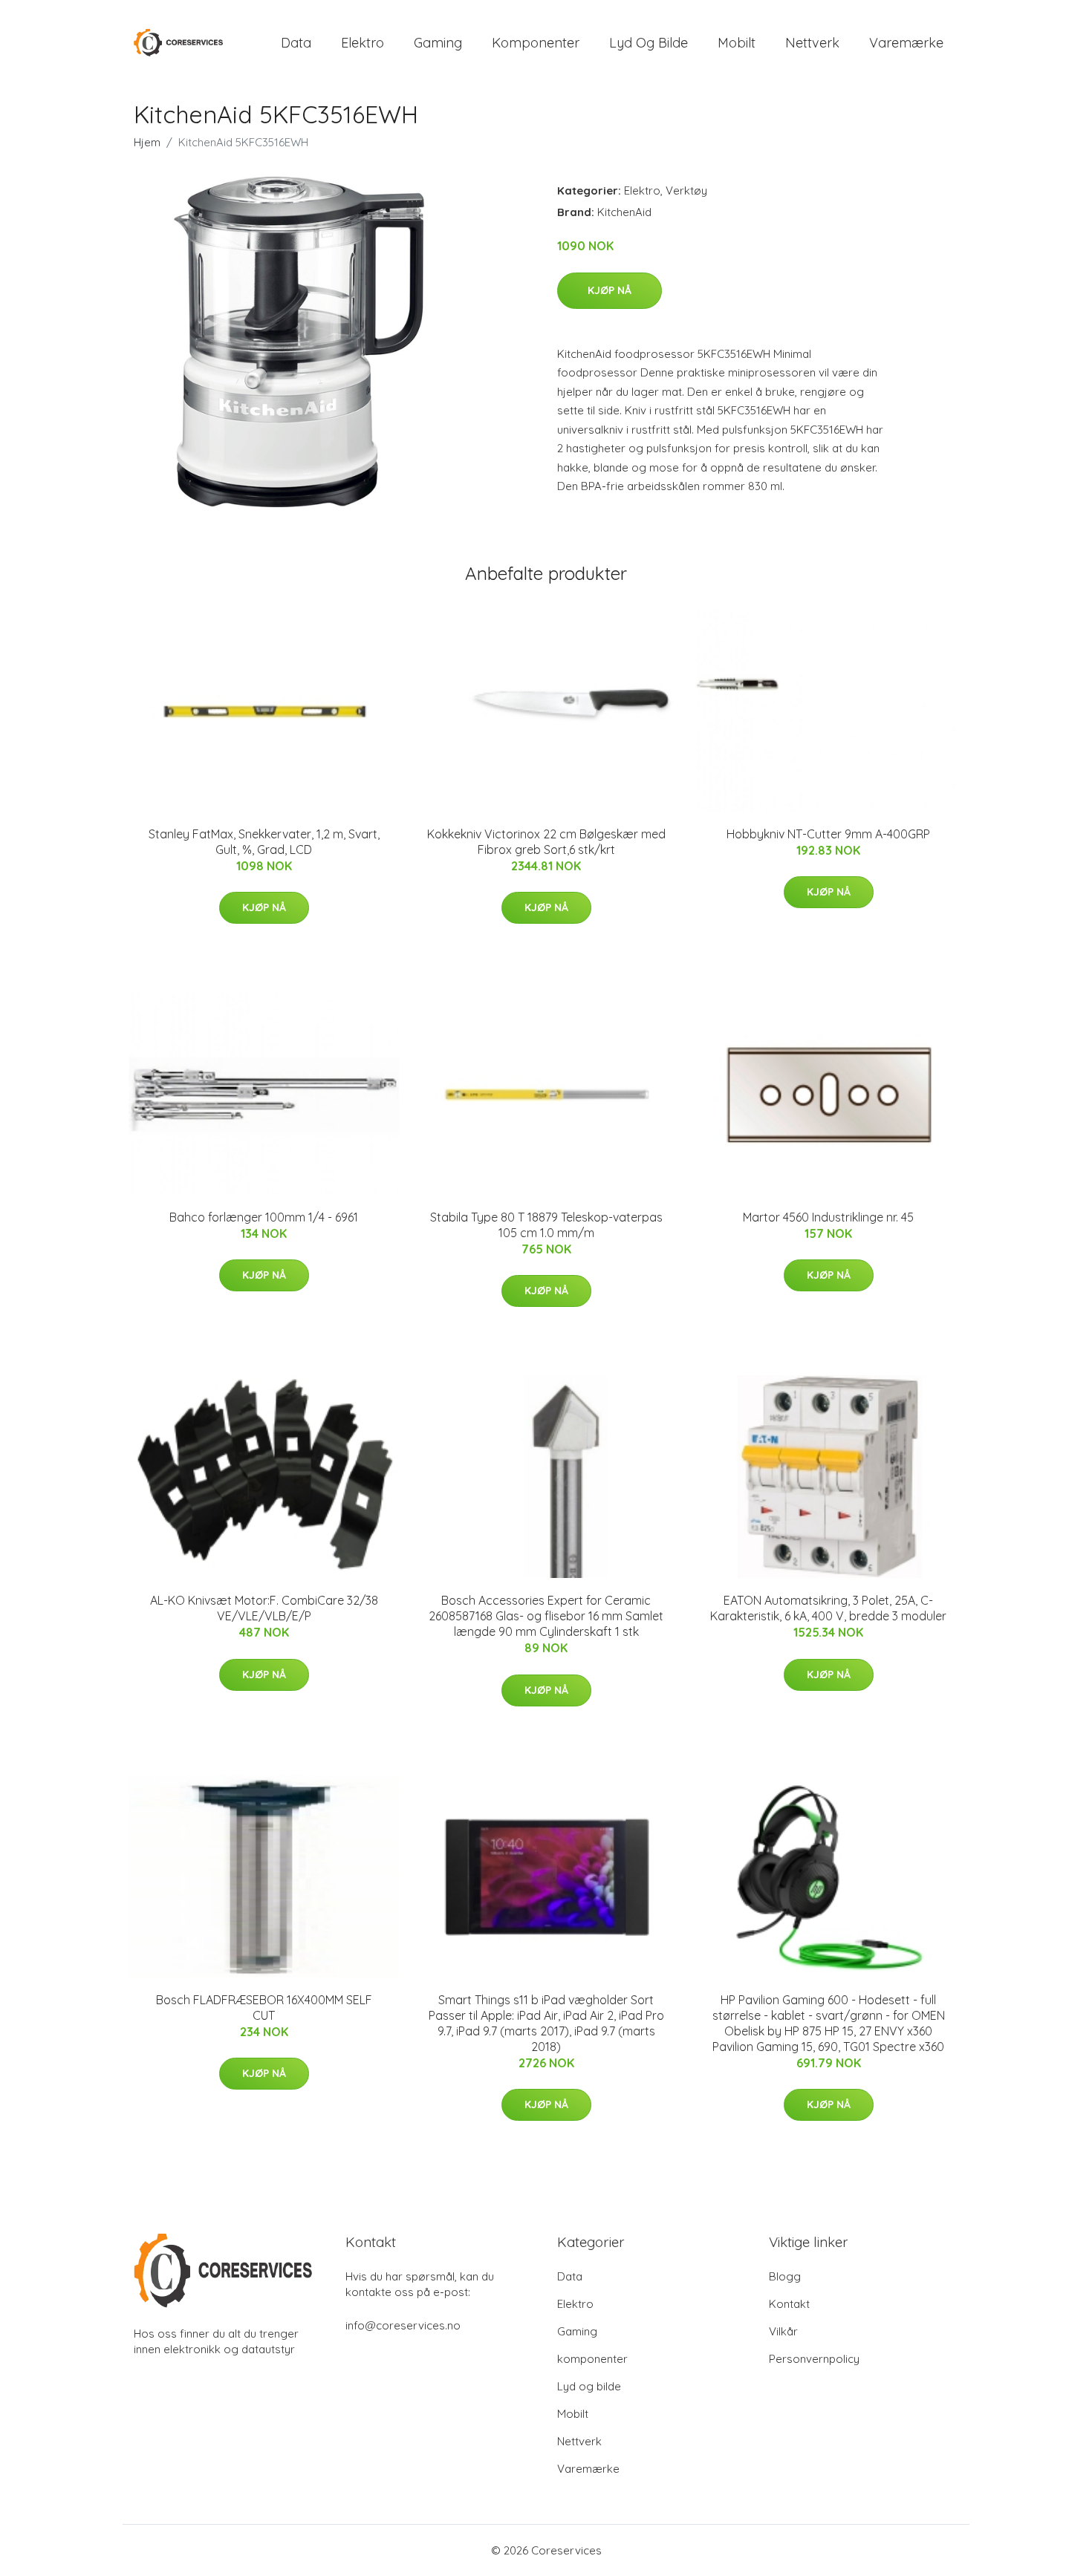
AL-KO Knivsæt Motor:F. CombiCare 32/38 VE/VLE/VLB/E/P (264, 1608)
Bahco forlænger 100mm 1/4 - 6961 (264, 1217)
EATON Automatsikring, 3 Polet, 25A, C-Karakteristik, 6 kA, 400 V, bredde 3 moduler (828, 1608)
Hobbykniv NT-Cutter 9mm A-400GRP (828, 834)
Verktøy (686, 190)
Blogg (785, 2276)
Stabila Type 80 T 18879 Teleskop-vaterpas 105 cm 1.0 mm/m (546, 1225)
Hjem (147, 142)
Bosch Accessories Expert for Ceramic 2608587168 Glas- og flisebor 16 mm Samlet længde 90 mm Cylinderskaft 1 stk (546, 1616)
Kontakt (789, 2304)
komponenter (536, 43)
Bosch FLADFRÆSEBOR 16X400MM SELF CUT (264, 2008)
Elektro (363, 43)
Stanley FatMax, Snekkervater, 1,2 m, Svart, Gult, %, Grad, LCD (264, 842)
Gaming (438, 43)
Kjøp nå (610, 290)
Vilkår (783, 2331)
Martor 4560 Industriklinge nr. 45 (828, 1217)
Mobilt (737, 43)
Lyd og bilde (649, 43)
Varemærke (906, 43)
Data (296, 43)
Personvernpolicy (814, 2359)
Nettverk (812, 43)
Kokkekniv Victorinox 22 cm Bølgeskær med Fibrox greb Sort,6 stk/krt (546, 842)
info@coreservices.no (403, 2325)
